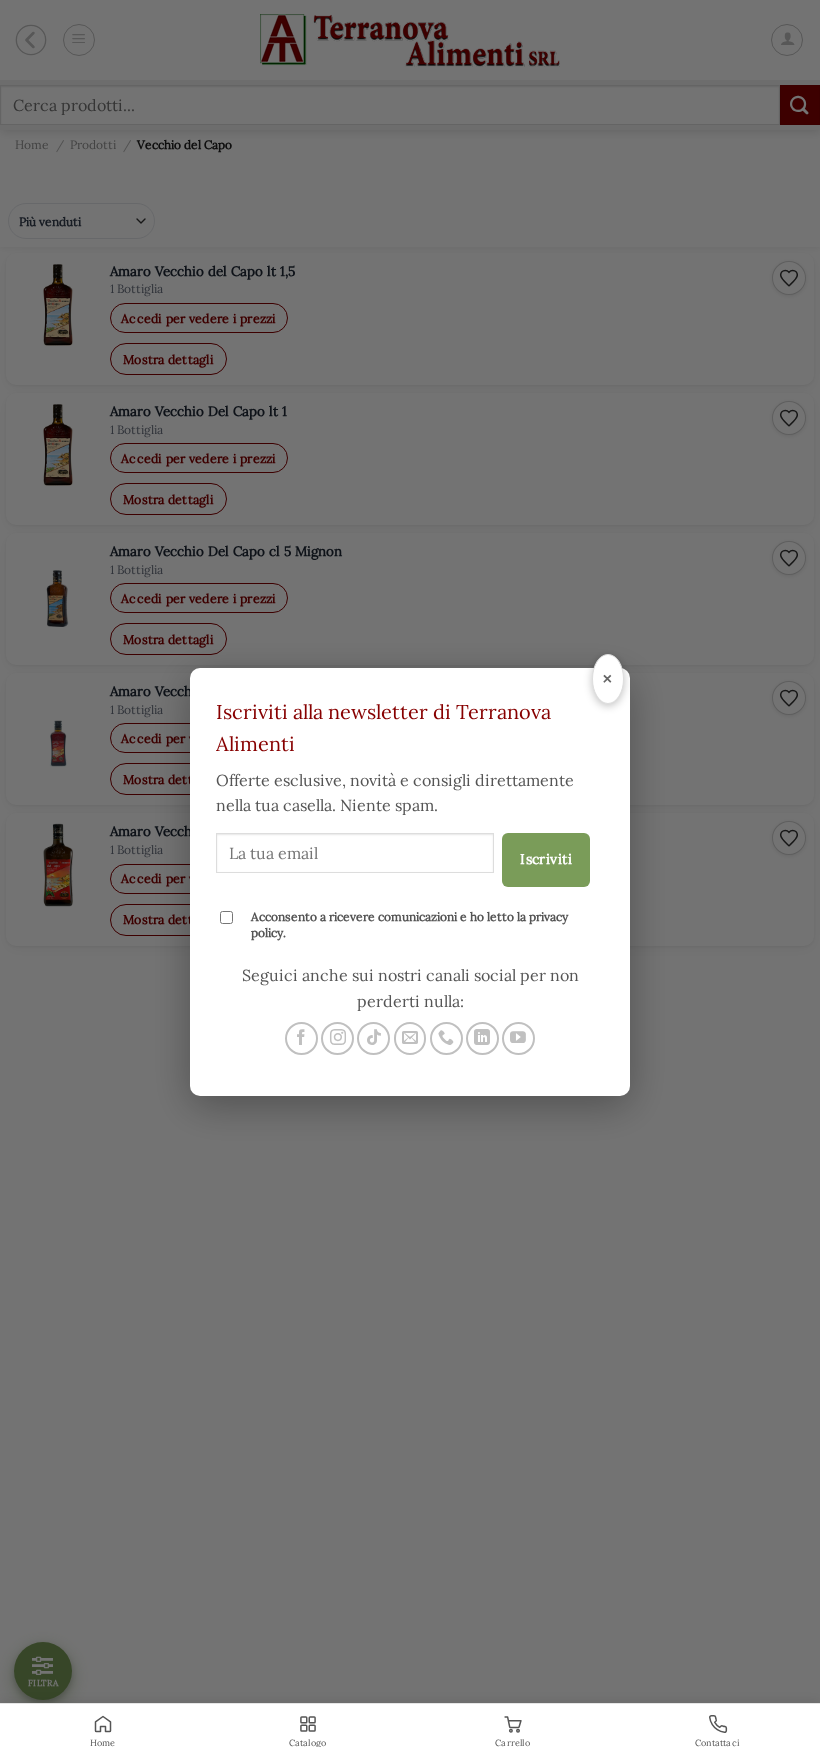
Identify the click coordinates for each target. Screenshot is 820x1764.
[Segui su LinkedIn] (482, 1038)
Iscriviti (546, 859)
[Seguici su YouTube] (518, 1038)
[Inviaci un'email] (410, 1038)
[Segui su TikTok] (373, 1038)
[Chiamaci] (446, 1038)
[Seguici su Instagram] (337, 1038)
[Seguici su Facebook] (301, 1038)
